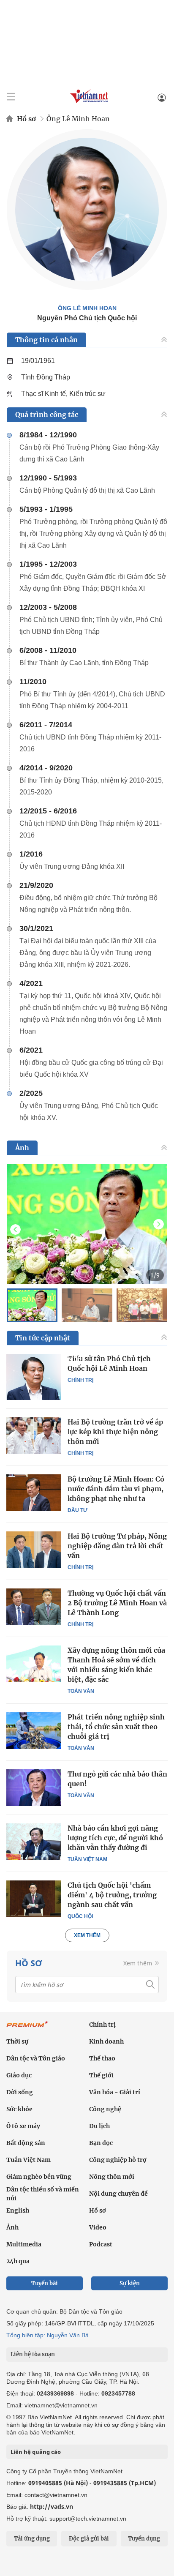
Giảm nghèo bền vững (39, 2177)
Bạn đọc (101, 2143)
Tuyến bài (45, 2283)
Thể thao (102, 2058)
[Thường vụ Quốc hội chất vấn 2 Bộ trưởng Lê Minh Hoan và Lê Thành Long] (34, 1607)
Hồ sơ (26, 119)
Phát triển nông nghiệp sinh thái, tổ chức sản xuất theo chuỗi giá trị (116, 1727)
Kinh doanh (106, 2041)
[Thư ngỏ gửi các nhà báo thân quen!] (34, 1787)
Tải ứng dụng (32, 2539)
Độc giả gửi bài (89, 2539)
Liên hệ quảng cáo (36, 2452)
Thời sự (17, 2041)
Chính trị (80, 1380)
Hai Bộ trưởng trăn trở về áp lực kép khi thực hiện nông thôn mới (115, 1432)
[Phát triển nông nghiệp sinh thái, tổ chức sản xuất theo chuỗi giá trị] (34, 1730)
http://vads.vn (52, 2506)
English (18, 2210)
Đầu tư (77, 1510)
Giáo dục (19, 2075)
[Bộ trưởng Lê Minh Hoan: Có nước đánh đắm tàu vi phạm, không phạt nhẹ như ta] (34, 1493)
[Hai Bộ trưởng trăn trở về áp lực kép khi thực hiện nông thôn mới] (34, 1435)
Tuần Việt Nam (87, 1859)
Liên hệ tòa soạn (33, 2354)
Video (98, 2227)
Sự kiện (130, 2283)
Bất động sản (26, 2143)
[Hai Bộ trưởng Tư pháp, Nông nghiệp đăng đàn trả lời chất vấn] (34, 1550)
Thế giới (101, 2075)
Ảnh (12, 2227)
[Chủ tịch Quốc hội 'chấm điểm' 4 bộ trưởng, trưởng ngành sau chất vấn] (34, 1899)
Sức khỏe (19, 2109)
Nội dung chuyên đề (118, 2194)
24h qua (18, 2261)
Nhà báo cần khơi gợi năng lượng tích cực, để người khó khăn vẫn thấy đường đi (115, 1838)
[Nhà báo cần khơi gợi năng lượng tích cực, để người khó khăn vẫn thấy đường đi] (34, 1842)
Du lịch (99, 2126)
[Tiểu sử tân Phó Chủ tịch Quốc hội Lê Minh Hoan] (34, 1377)
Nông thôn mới (112, 2177)
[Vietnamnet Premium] (27, 2028)
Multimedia (24, 2244)
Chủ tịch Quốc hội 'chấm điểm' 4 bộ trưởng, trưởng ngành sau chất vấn (112, 1895)
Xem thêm (87, 1935)
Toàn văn (81, 1691)
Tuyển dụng (144, 2539)
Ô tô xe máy (23, 2126)
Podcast (101, 2244)
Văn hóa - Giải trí (115, 2092)
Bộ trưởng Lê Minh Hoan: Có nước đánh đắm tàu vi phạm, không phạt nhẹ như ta (116, 1489)
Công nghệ (105, 2109)
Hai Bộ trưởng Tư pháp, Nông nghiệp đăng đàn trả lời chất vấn (117, 1546)
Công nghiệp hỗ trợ (118, 2160)
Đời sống (20, 2092)
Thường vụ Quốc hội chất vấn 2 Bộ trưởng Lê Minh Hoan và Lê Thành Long (117, 1603)
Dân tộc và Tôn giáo (36, 2058)
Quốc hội (80, 1916)
